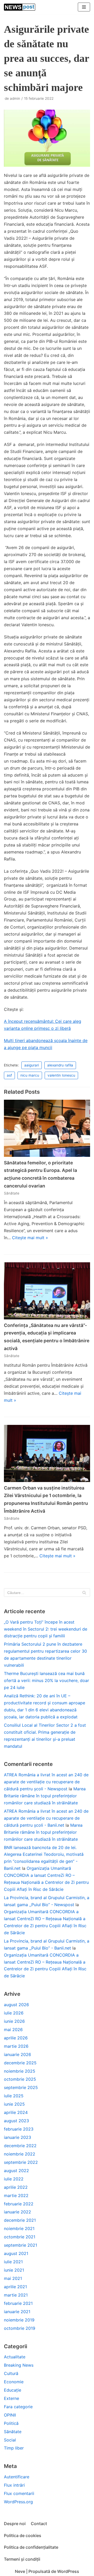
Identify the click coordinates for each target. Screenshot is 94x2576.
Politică (11, 2423)
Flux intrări (14, 2485)
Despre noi (15, 2524)
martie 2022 (16, 2195)
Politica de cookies (23, 2535)
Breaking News (19, 2365)
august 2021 (16, 2253)
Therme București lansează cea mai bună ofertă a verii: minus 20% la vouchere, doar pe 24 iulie (46, 1680)
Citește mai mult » (30, 1238)
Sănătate (12, 1193)
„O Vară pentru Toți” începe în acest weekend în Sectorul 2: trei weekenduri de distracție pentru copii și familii (46, 1629)
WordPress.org (18, 2502)
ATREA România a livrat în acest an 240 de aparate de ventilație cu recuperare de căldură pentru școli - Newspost (46, 1782)
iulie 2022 (14, 2179)
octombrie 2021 (20, 2237)
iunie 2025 (14, 2104)
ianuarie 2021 (17, 2312)
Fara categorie (18, 2407)
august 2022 (16, 2171)
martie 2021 (16, 2295)
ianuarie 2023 (17, 2137)
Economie (14, 2382)
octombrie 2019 (20, 2328)
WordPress (68, 2571)
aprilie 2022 (16, 2187)
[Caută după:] (47, 1593)
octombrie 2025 (20, 2079)
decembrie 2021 (20, 2220)
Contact (39, 2524)
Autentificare (17, 2477)
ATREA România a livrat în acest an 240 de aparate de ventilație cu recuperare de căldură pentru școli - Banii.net (46, 1818)
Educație (13, 2390)
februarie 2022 (19, 2204)
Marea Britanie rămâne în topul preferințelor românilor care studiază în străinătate (45, 1796)
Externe (11, 2398)
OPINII (10, 2415)
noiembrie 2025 (20, 2071)
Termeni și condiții (22, 2559)
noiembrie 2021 (19, 2228)
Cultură (11, 2373)
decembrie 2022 (20, 2146)
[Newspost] (20, 7)
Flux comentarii (19, 2493)
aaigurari (32, 1065)
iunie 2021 (14, 2270)
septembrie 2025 (21, 2087)
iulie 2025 (14, 2096)
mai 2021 (13, 2278)
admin (15, 98)
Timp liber (14, 2448)
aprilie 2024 (16, 2112)
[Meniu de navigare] (84, 7)
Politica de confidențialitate (31, 2547)
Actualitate (15, 2357)
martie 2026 (16, 2046)
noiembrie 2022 (20, 2154)
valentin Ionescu (61, 1075)
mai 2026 (13, 2030)
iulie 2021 (13, 2262)
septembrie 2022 (21, 2162)
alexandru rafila (60, 1065)
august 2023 (16, 2121)
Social (10, 2440)
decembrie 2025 (20, 2063)
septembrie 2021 (20, 2245)
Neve (20, 2571)
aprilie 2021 (15, 2287)
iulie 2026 (14, 2013)
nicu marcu (30, 1075)
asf (9, 1075)
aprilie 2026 (16, 2038)
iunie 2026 (14, 2021)
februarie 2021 (18, 2303)
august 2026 (16, 2005)
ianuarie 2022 (17, 2212)
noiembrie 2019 (19, 2320)
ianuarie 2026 (17, 2054)
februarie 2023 (19, 2129)
